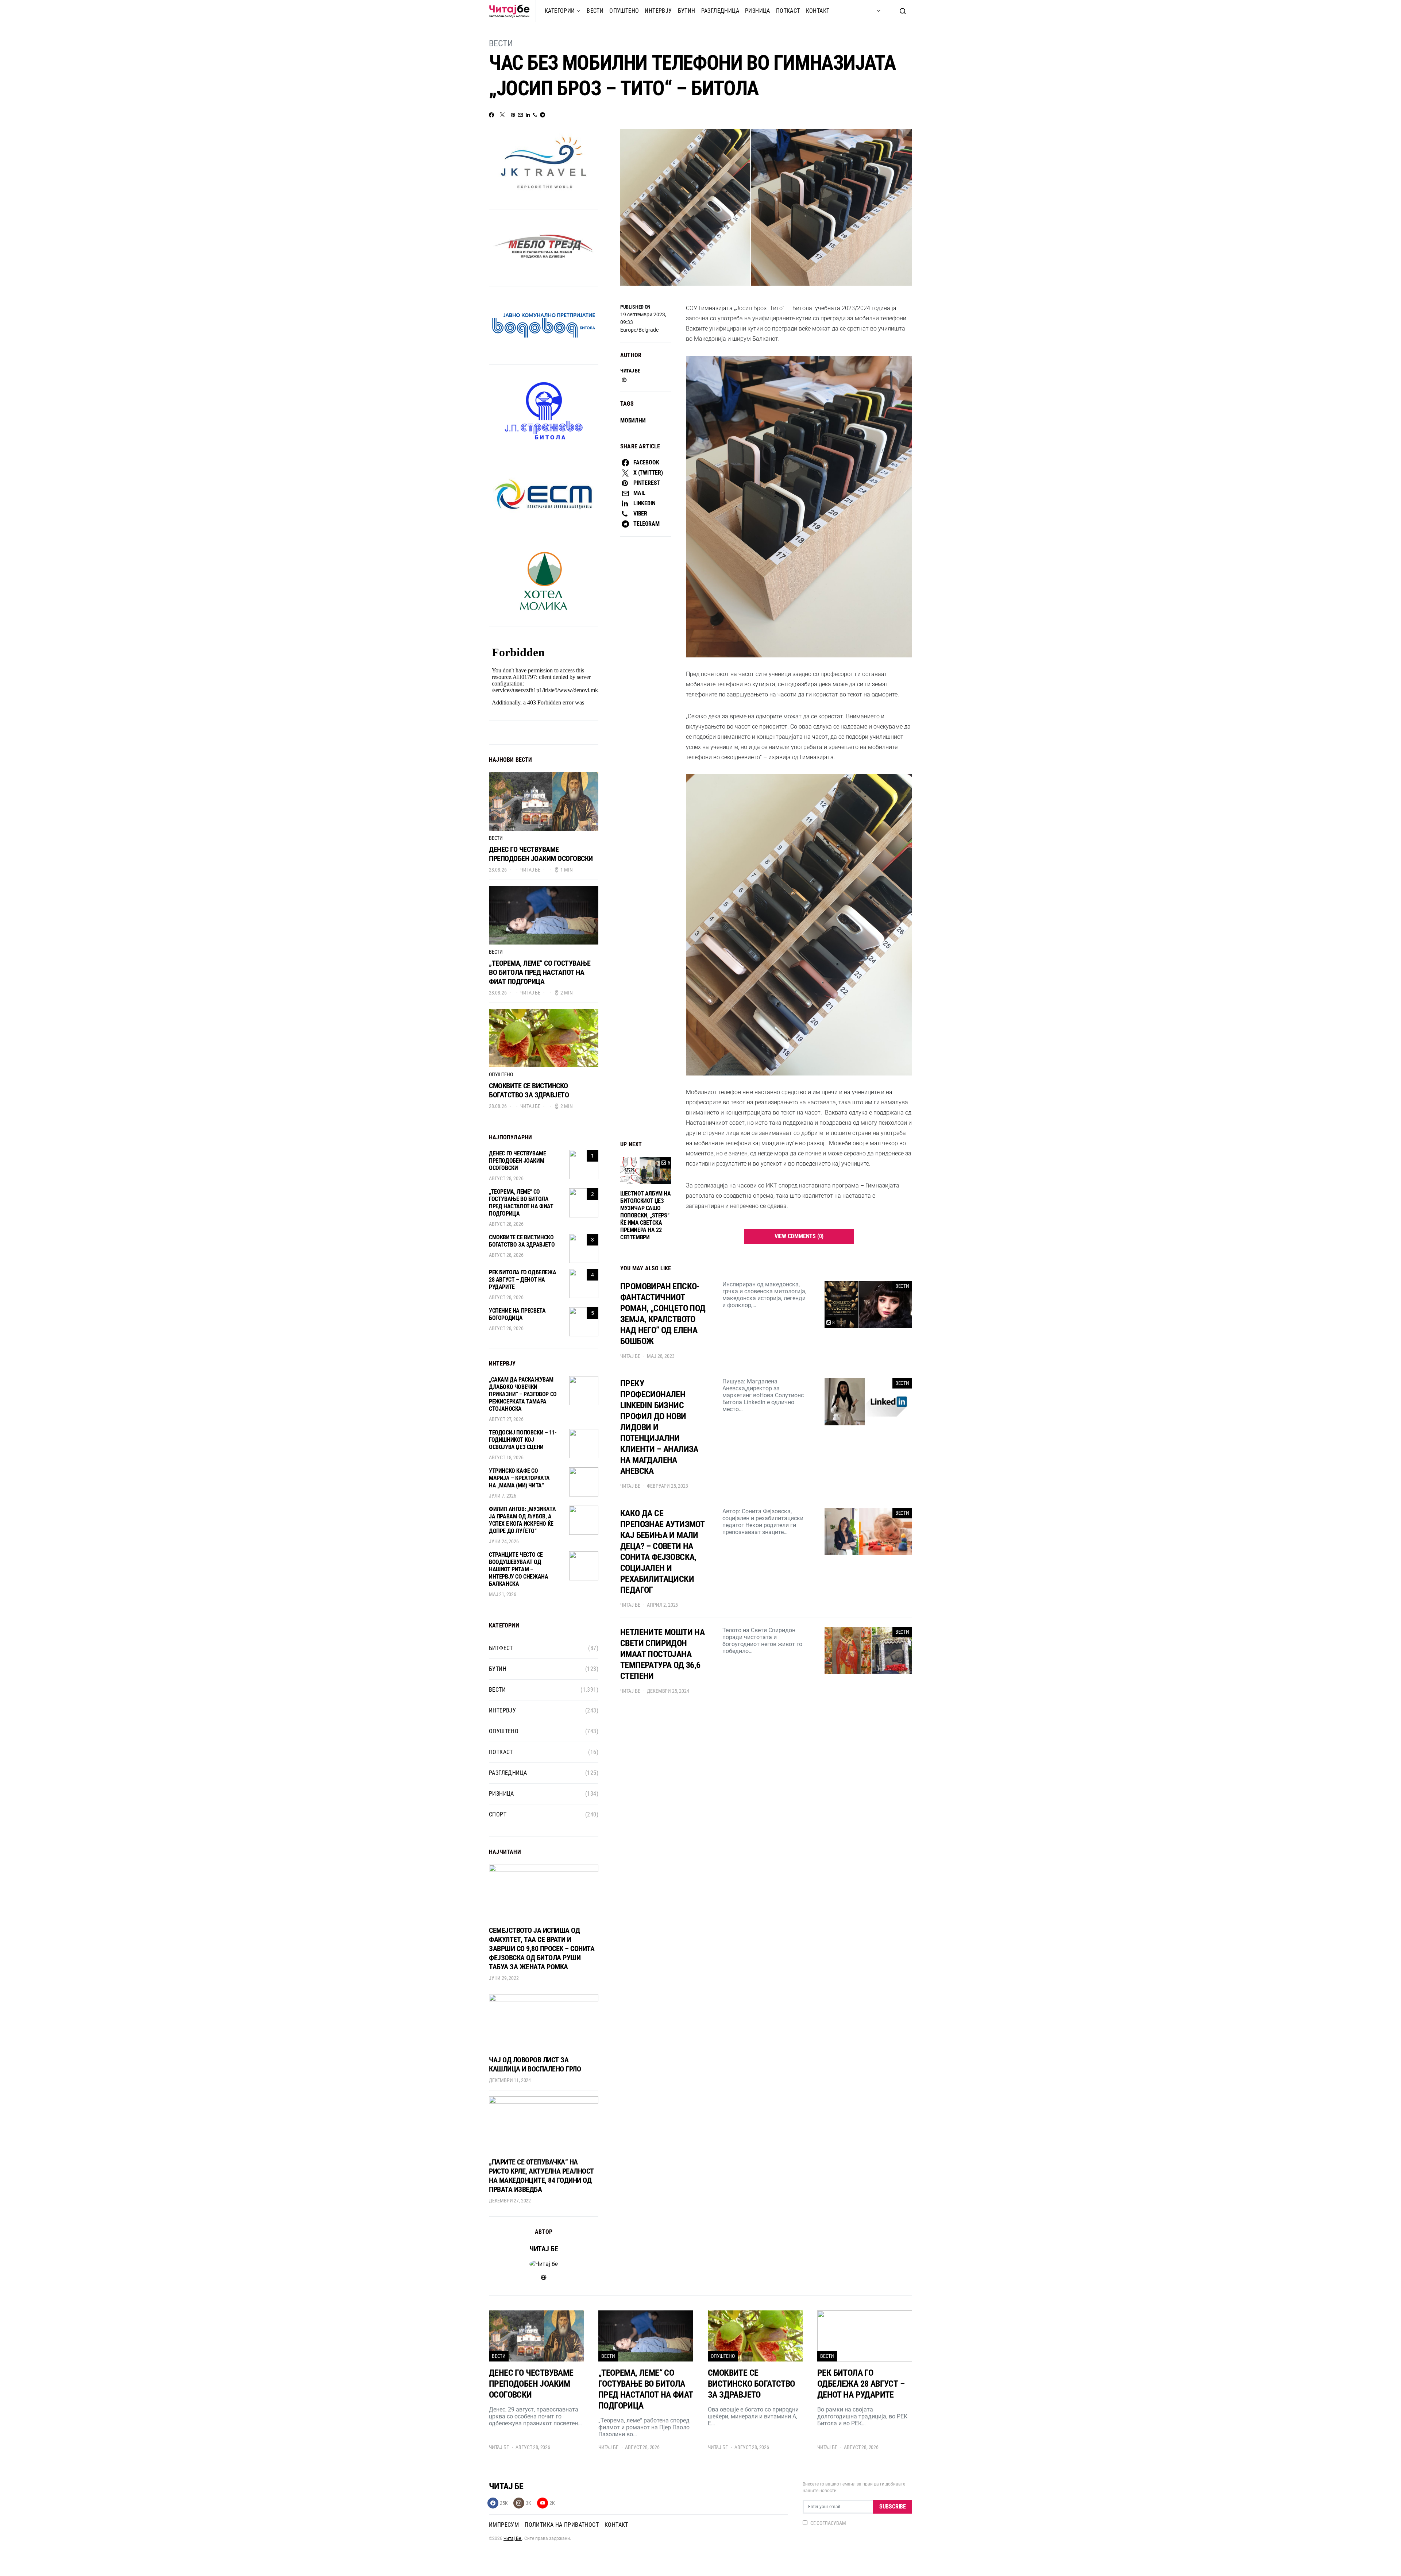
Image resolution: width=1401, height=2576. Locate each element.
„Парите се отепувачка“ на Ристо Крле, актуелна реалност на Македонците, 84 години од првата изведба (541, 2176)
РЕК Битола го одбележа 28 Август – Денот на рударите (522, 1280)
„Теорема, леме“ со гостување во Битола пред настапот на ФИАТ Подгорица (540, 972)
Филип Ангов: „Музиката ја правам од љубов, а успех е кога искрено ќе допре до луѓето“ (522, 1520)
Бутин (687, 11)
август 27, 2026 (506, 1419)
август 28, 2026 (506, 1178)
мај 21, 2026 (503, 1594)
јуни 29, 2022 (504, 1978)
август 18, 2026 (506, 1457)
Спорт (498, 1814)
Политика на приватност (562, 2525)
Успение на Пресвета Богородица (517, 1314)
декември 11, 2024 (510, 2080)
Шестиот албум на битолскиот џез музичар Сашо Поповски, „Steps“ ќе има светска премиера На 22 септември (646, 1215)
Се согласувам (828, 2523)
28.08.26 (498, 870)
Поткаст (788, 11)
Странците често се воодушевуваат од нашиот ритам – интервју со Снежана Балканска (518, 1569)
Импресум (504, 2525)
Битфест (501, 1648)
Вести (595, 11)
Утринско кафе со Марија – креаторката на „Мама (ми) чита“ (519, 1478)
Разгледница (720, 11)
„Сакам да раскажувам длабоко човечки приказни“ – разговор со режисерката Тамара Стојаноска (523, 1394)
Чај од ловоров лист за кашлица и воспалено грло (535, 2064)
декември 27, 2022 (510, 2201)
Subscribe (893, 2507)
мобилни (633, 420)
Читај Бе (513, 2538)
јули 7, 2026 (503, 1496)
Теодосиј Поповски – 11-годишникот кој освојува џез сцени (523, 1440)
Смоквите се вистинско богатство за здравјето (529, 1090)
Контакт (818, 11)
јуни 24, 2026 (504, 1541)
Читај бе (630, 371)
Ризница (758, 11)
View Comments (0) (799, 1236)
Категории (560, 11)
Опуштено (624, 11)
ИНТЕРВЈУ (658, 11)
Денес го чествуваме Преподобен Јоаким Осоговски (541, 854)
